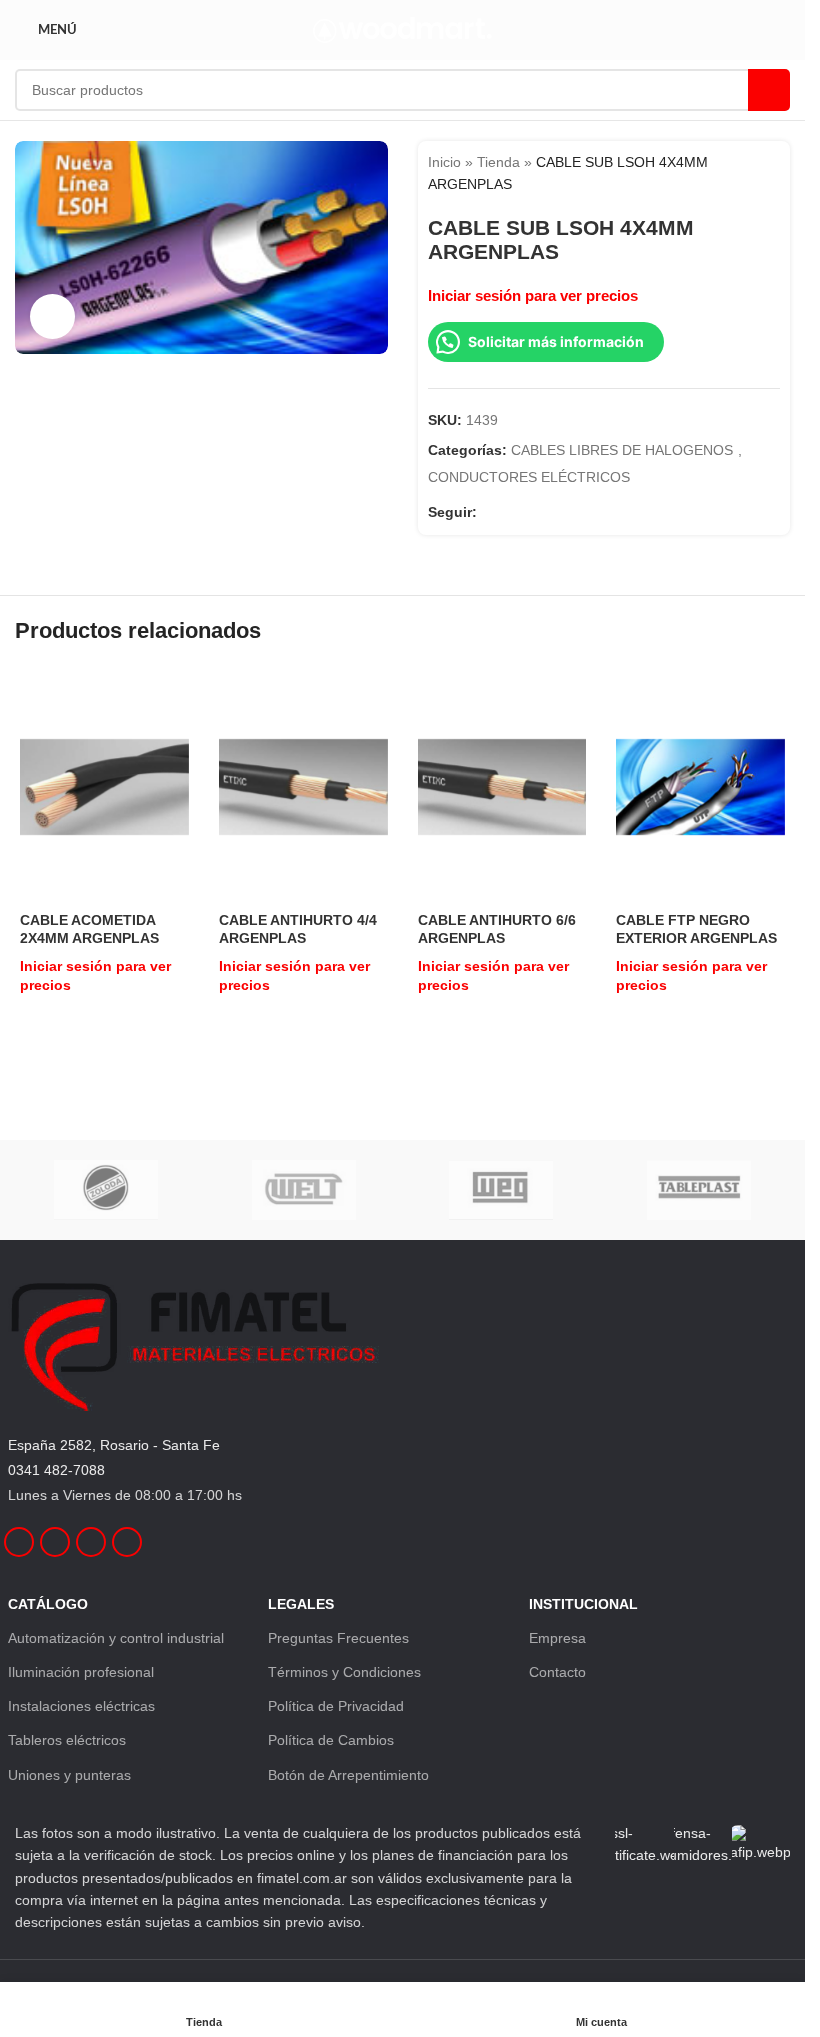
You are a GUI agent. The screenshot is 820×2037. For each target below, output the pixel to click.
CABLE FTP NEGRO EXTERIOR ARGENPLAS (696, 929)
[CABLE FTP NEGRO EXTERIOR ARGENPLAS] (700, 787)
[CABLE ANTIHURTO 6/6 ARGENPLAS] (502, 787)
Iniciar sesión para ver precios (533, 296)
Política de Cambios (331, 1740)
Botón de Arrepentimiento (348, 1775)
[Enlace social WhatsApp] (561, 511)
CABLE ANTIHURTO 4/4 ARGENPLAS (298, 929)
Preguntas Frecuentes (338, 1638)
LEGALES (301, 1604)
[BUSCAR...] (769, 90)
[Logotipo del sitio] (402, 29)
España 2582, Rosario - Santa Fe (114, 1445)
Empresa (557, 1638)
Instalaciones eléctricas (81, 1706)
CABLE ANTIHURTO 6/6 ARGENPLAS (497, 929)
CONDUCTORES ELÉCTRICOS (529, 477)
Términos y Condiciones (344, 1672)
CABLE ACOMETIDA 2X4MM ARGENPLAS (89, 929)
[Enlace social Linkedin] (537, 511)
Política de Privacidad (336, 1706)
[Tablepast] (698, 1190)
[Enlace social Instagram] (513, 511)
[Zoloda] (106, 1190)
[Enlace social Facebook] (489, 511)
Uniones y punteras (69, 1775)
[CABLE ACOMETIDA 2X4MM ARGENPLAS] (104, 787)
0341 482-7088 (56, 1470)
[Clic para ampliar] (52, 316)
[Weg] (500, 1190)
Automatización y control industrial (116, 1638)
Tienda (498, 162)
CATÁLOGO (48, 1604)
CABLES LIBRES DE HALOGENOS (622, 450)
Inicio (444, 162)
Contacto (557, 1672)
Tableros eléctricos (67, 1740)
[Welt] (303, 1190)
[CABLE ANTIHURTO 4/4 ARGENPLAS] (303, 787)
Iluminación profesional (81, 1672)
